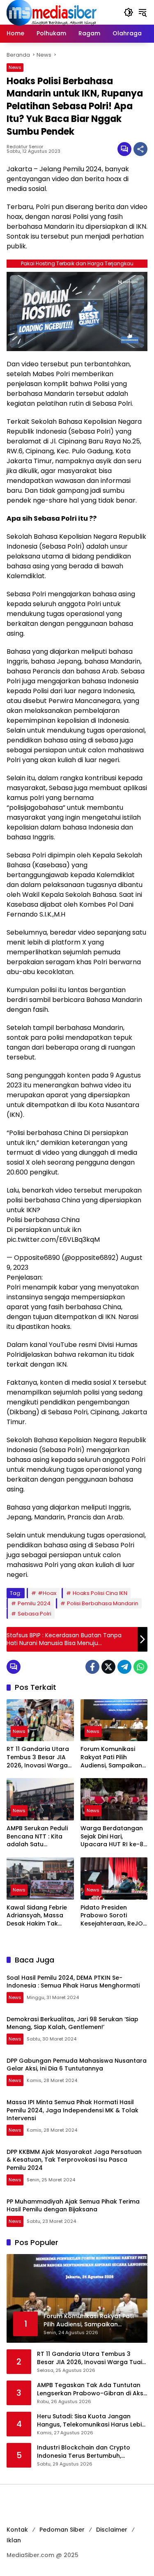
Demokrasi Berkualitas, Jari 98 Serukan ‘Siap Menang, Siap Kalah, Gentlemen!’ (72, 2023)
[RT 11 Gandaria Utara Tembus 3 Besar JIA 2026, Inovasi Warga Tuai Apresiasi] (40, 1720)
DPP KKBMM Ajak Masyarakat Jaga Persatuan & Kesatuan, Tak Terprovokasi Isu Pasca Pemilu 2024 (74, 2160)
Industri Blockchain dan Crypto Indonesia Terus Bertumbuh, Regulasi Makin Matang (84, 2452)
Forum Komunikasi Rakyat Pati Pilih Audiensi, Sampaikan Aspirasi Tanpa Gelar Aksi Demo (112, 1757)
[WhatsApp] (140, 1667)
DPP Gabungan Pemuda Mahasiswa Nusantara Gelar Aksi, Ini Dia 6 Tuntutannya (77, 2065)
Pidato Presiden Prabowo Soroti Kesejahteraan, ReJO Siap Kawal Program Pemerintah (112, 1916)
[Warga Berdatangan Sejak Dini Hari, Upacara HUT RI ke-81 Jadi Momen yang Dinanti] (114, 1799)
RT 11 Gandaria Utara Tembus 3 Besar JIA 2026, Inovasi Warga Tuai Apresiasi (38, 1757)
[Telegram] (124, 1667)
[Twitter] (108, 1667)
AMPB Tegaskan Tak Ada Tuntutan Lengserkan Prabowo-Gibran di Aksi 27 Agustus (91, 2389)
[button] (129, 12)
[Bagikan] (140, 149)
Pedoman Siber (62, 2530)
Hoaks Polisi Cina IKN (100, 1593)
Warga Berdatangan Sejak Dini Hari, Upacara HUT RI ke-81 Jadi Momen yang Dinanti (113, 1837)
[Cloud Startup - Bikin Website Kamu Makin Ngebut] (77, 311)
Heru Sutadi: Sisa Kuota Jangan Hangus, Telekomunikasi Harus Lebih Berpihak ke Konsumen (91, 2421)
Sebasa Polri (34, 1614)
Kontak (17, 2530)
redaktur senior (25, 147)
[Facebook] (92, 1667)
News (15, 67)
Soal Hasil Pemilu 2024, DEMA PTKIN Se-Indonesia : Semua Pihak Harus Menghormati (73, 1982)
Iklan (14, 2540)
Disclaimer (112, 2530)
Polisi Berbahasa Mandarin (103, 1603)
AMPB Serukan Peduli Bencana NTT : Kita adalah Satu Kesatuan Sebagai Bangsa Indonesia (37, 1837)
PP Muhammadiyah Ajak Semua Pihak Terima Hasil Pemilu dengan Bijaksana (73, 2206)
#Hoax (47, 1593)
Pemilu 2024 (34, 1603)
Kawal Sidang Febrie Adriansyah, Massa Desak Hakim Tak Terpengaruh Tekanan (37, 1916)
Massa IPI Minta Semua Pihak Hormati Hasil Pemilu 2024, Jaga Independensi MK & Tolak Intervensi (72, 2110)
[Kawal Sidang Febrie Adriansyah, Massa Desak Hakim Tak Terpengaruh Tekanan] (40, 1879)
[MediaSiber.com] (52, 12)
